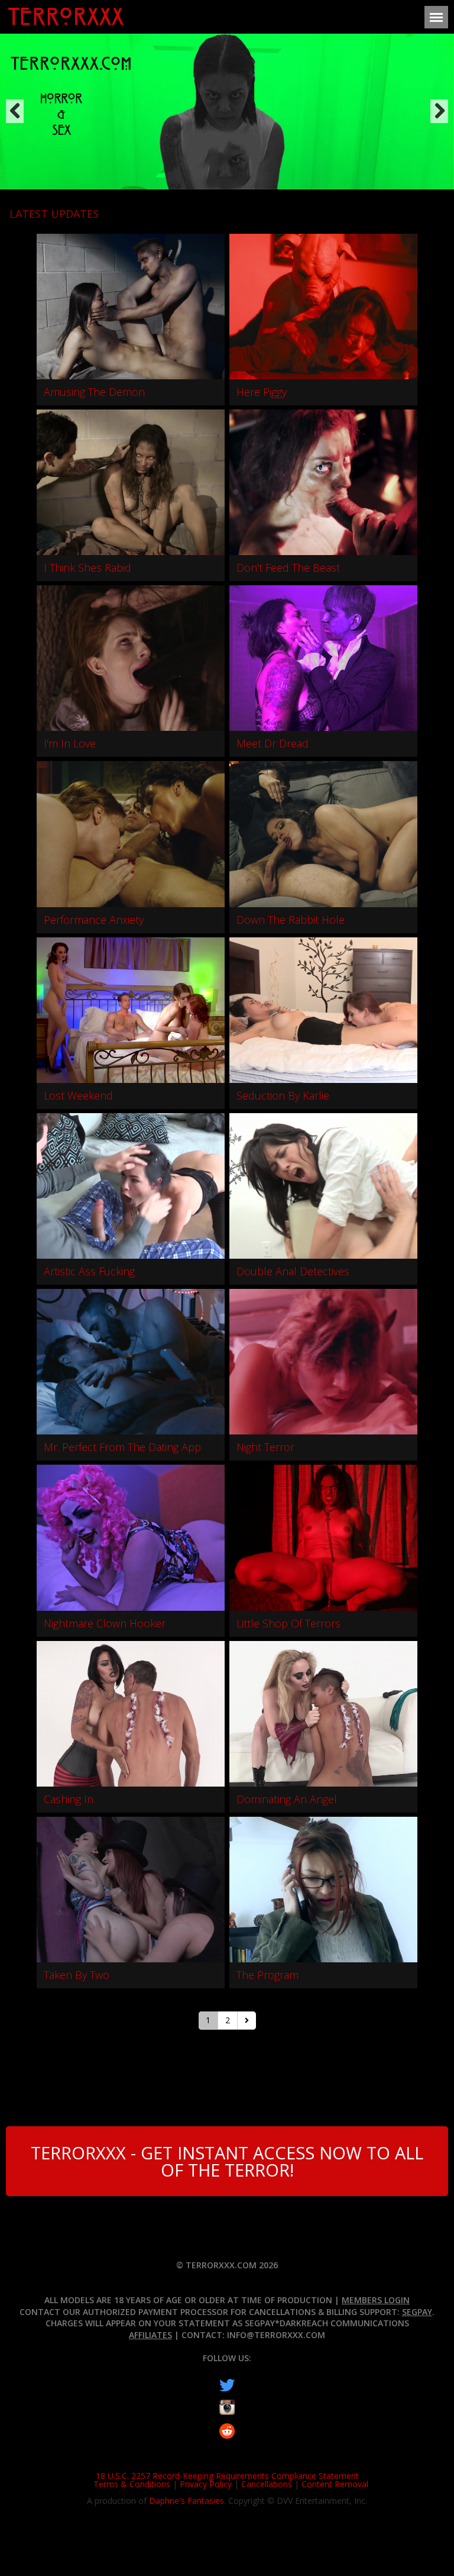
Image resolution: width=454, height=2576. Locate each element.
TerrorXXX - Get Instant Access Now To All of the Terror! (227, 2161)
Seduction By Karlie (283, 1095)
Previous (15, 111)
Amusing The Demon (94, 392)
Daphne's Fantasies (187, 2501)
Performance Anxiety (94, 920)
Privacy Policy (206, 2484)
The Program (267, 1975)
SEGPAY (417, 2312)
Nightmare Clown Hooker (105, 1623)
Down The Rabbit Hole (291, 920)
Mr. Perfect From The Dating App (122, 1447)
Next (439, 111)
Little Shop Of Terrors (288, 1623)
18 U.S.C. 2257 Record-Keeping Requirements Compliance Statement (227, 2476)
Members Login (376, 2300)
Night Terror (265, 1447)
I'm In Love (70, 743)
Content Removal (335, 2484)
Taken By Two (77, 1975)
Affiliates (150, 2335)
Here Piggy (262, 392)
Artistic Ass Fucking (89, 1271)
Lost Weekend (78, 1095)
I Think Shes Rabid (87, 568)
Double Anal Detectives (293, 1271)
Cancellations (267, 2484)
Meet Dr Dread (273, 743)
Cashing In (69, 1799)
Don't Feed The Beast (288, 568)
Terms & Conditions (132, 2484)
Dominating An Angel (287, 1799)
